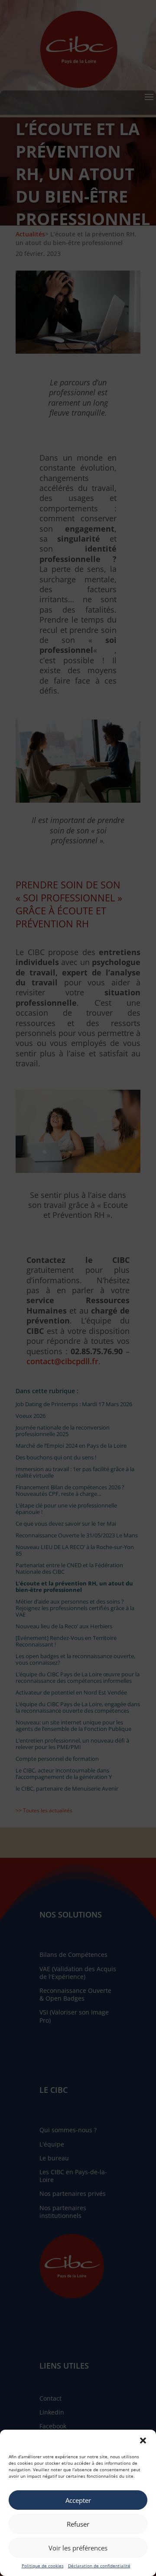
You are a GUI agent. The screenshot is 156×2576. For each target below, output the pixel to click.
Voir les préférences (78, 2548)
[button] (143, 2440)
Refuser (78, 2524)
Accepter (78, 2500)
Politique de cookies (43, 2566)
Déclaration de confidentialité (99, 2566)
